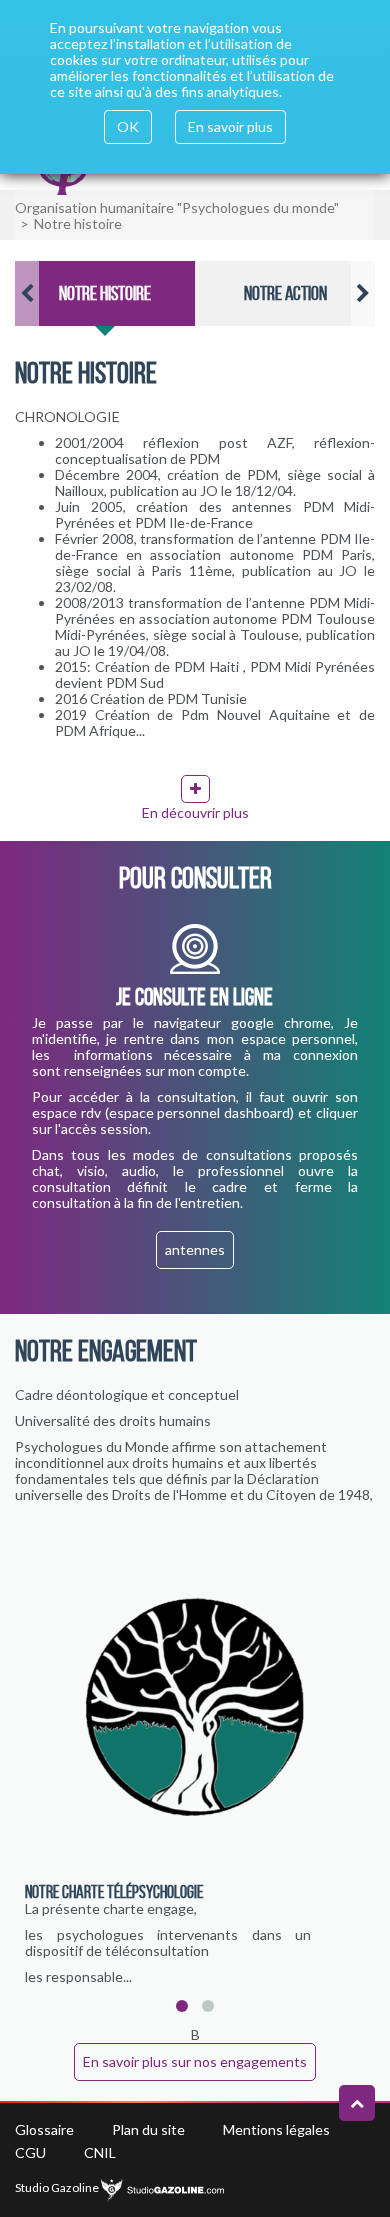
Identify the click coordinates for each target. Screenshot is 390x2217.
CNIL (100, 2152)
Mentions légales (276, 2129)
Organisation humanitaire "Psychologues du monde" (177, 207)
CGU (30, 2152)
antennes (195, 1249)
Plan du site (148, 2129)
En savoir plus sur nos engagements (195, 2061)
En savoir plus (230, 126)
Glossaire (44, 2129)
